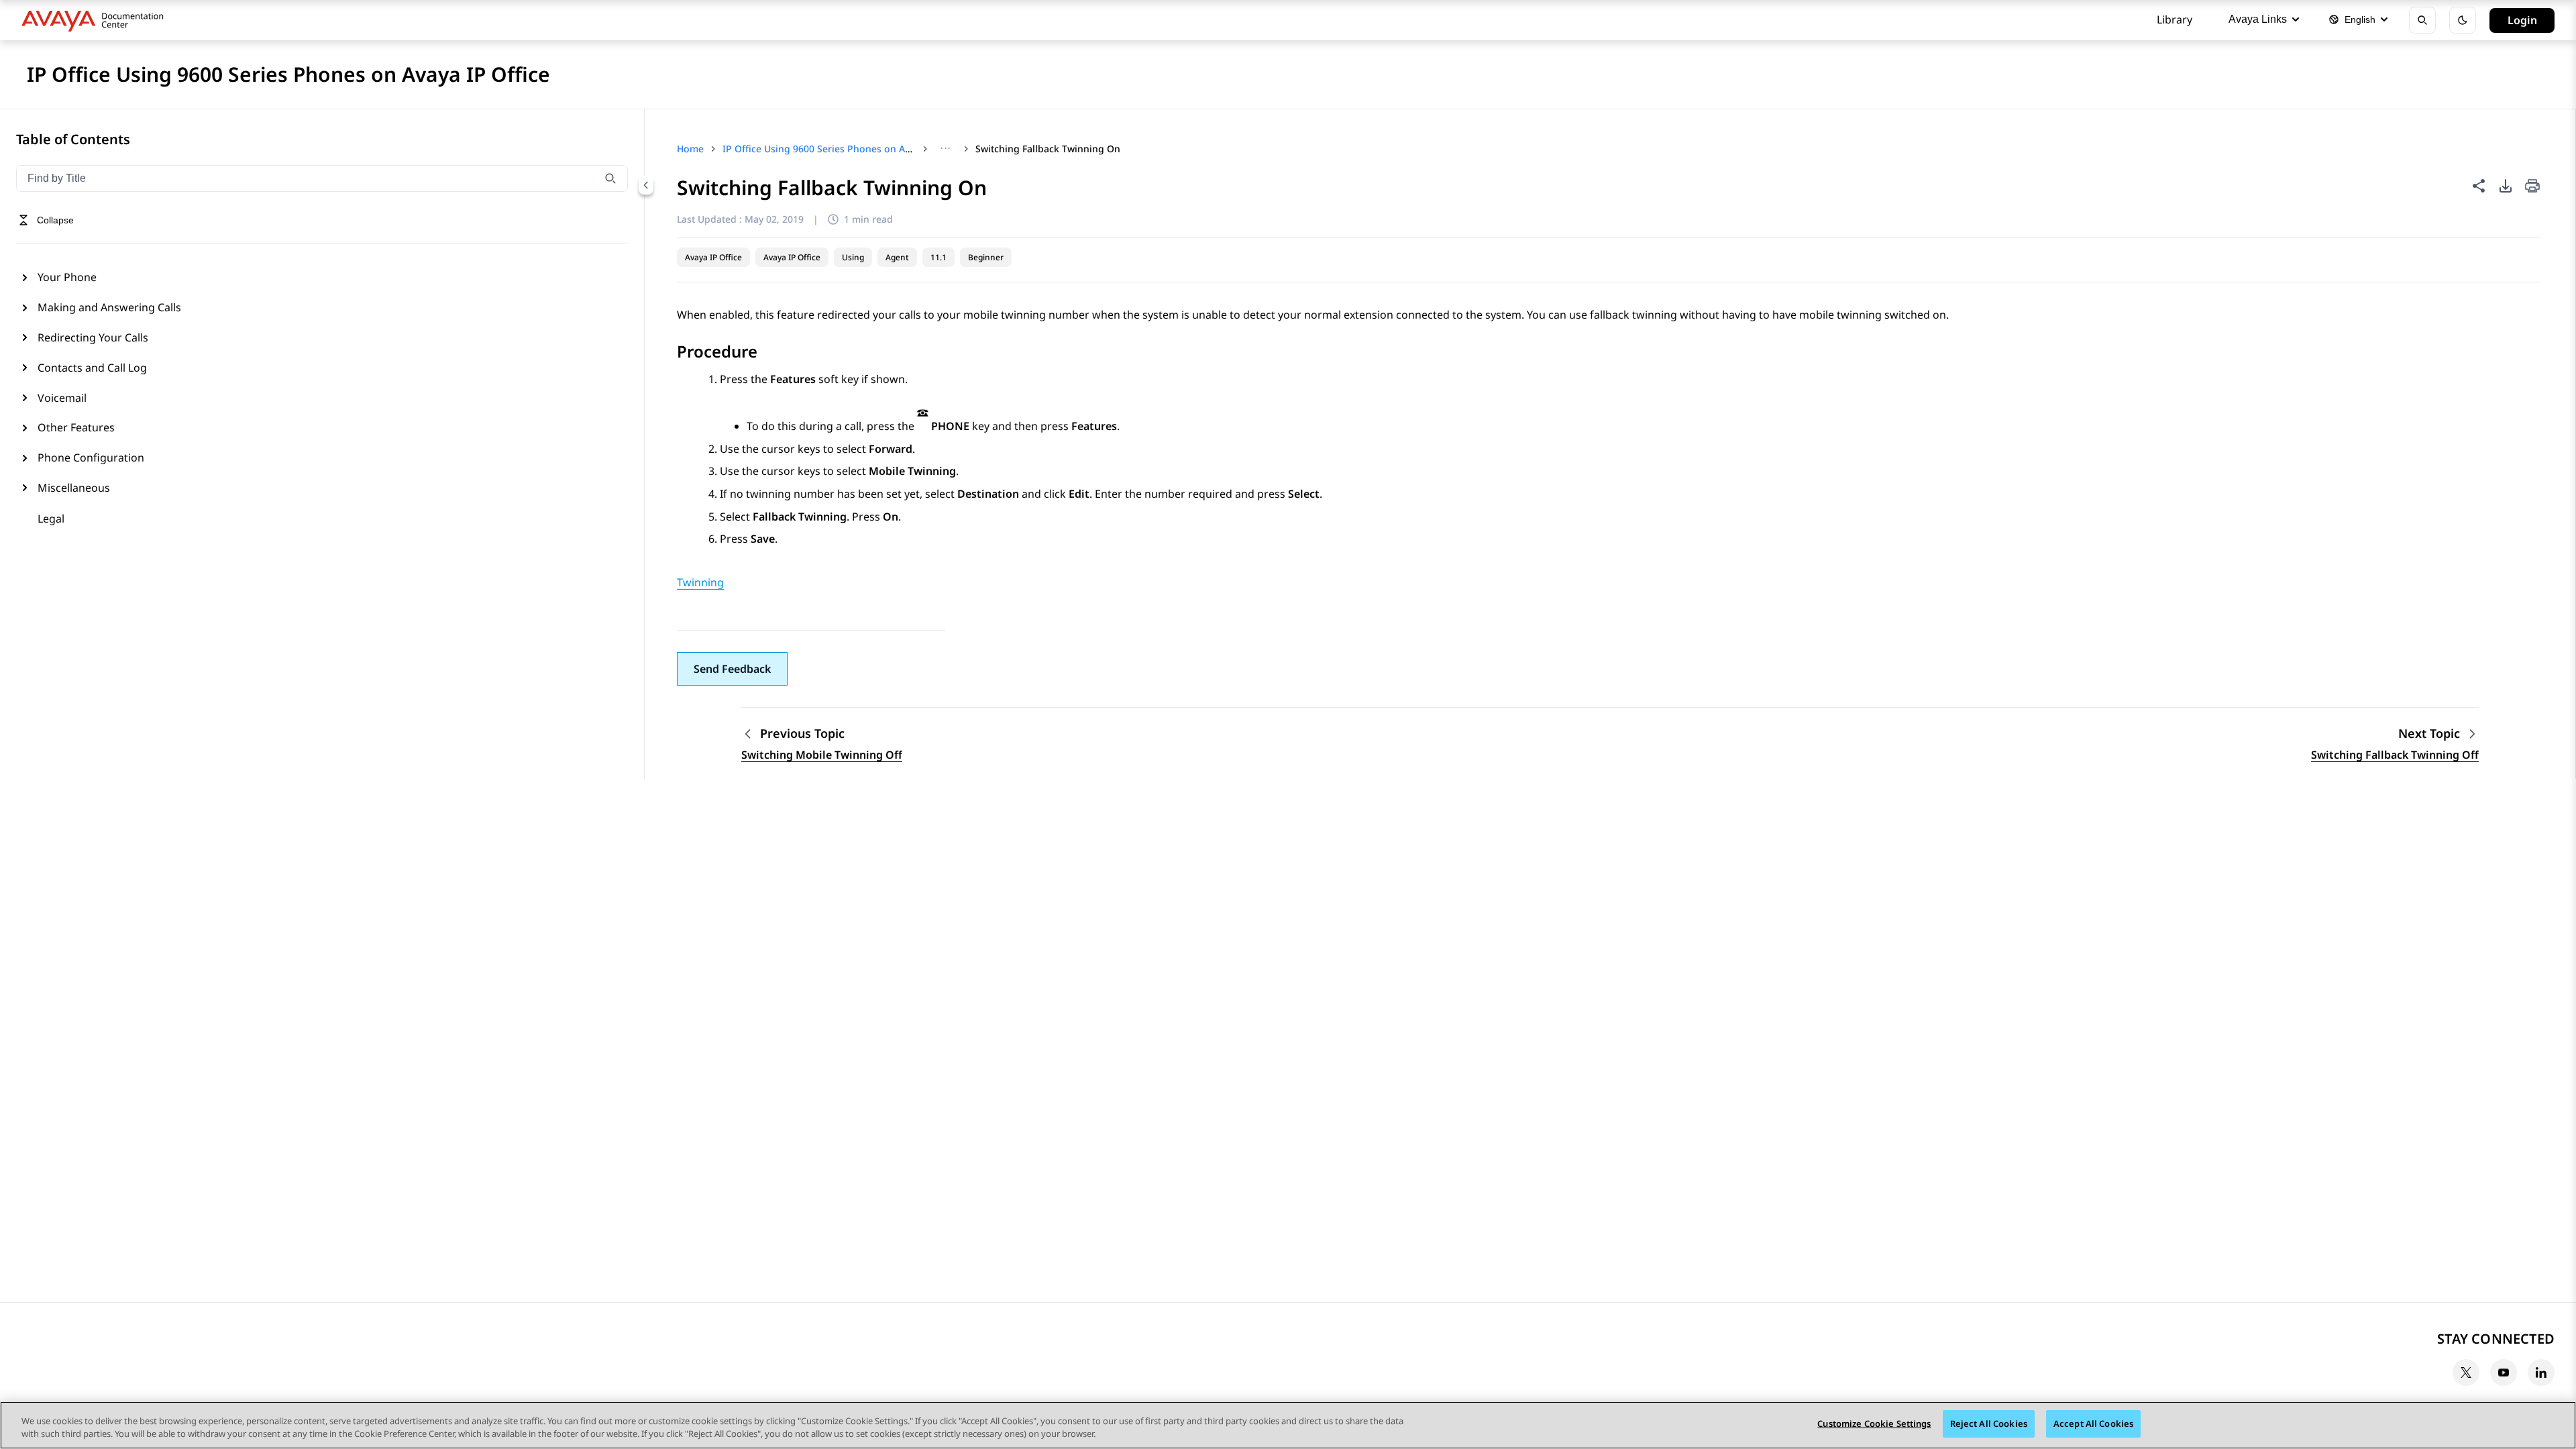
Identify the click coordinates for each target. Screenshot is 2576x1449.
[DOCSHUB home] (96, 20)
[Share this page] (2479, 186)
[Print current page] (2532, 187)
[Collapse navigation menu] (646, 185)
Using (853, 257)
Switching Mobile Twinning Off (822, 755)
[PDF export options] (2506, 186)
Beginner (986, 257)
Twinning (700, 582)
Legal (51, 519)
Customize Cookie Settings (1874, 1424)
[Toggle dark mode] (2463, 20)
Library (2175, 19)
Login (2522, 20)
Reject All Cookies (1989, 1424)
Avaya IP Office (713, 257)
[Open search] (2422, 20)
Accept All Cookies (2093, 1424)
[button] (732, 669)
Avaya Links (2258, 19)
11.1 (938, 257)
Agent (897, 257)
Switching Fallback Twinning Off (2395, 755)
